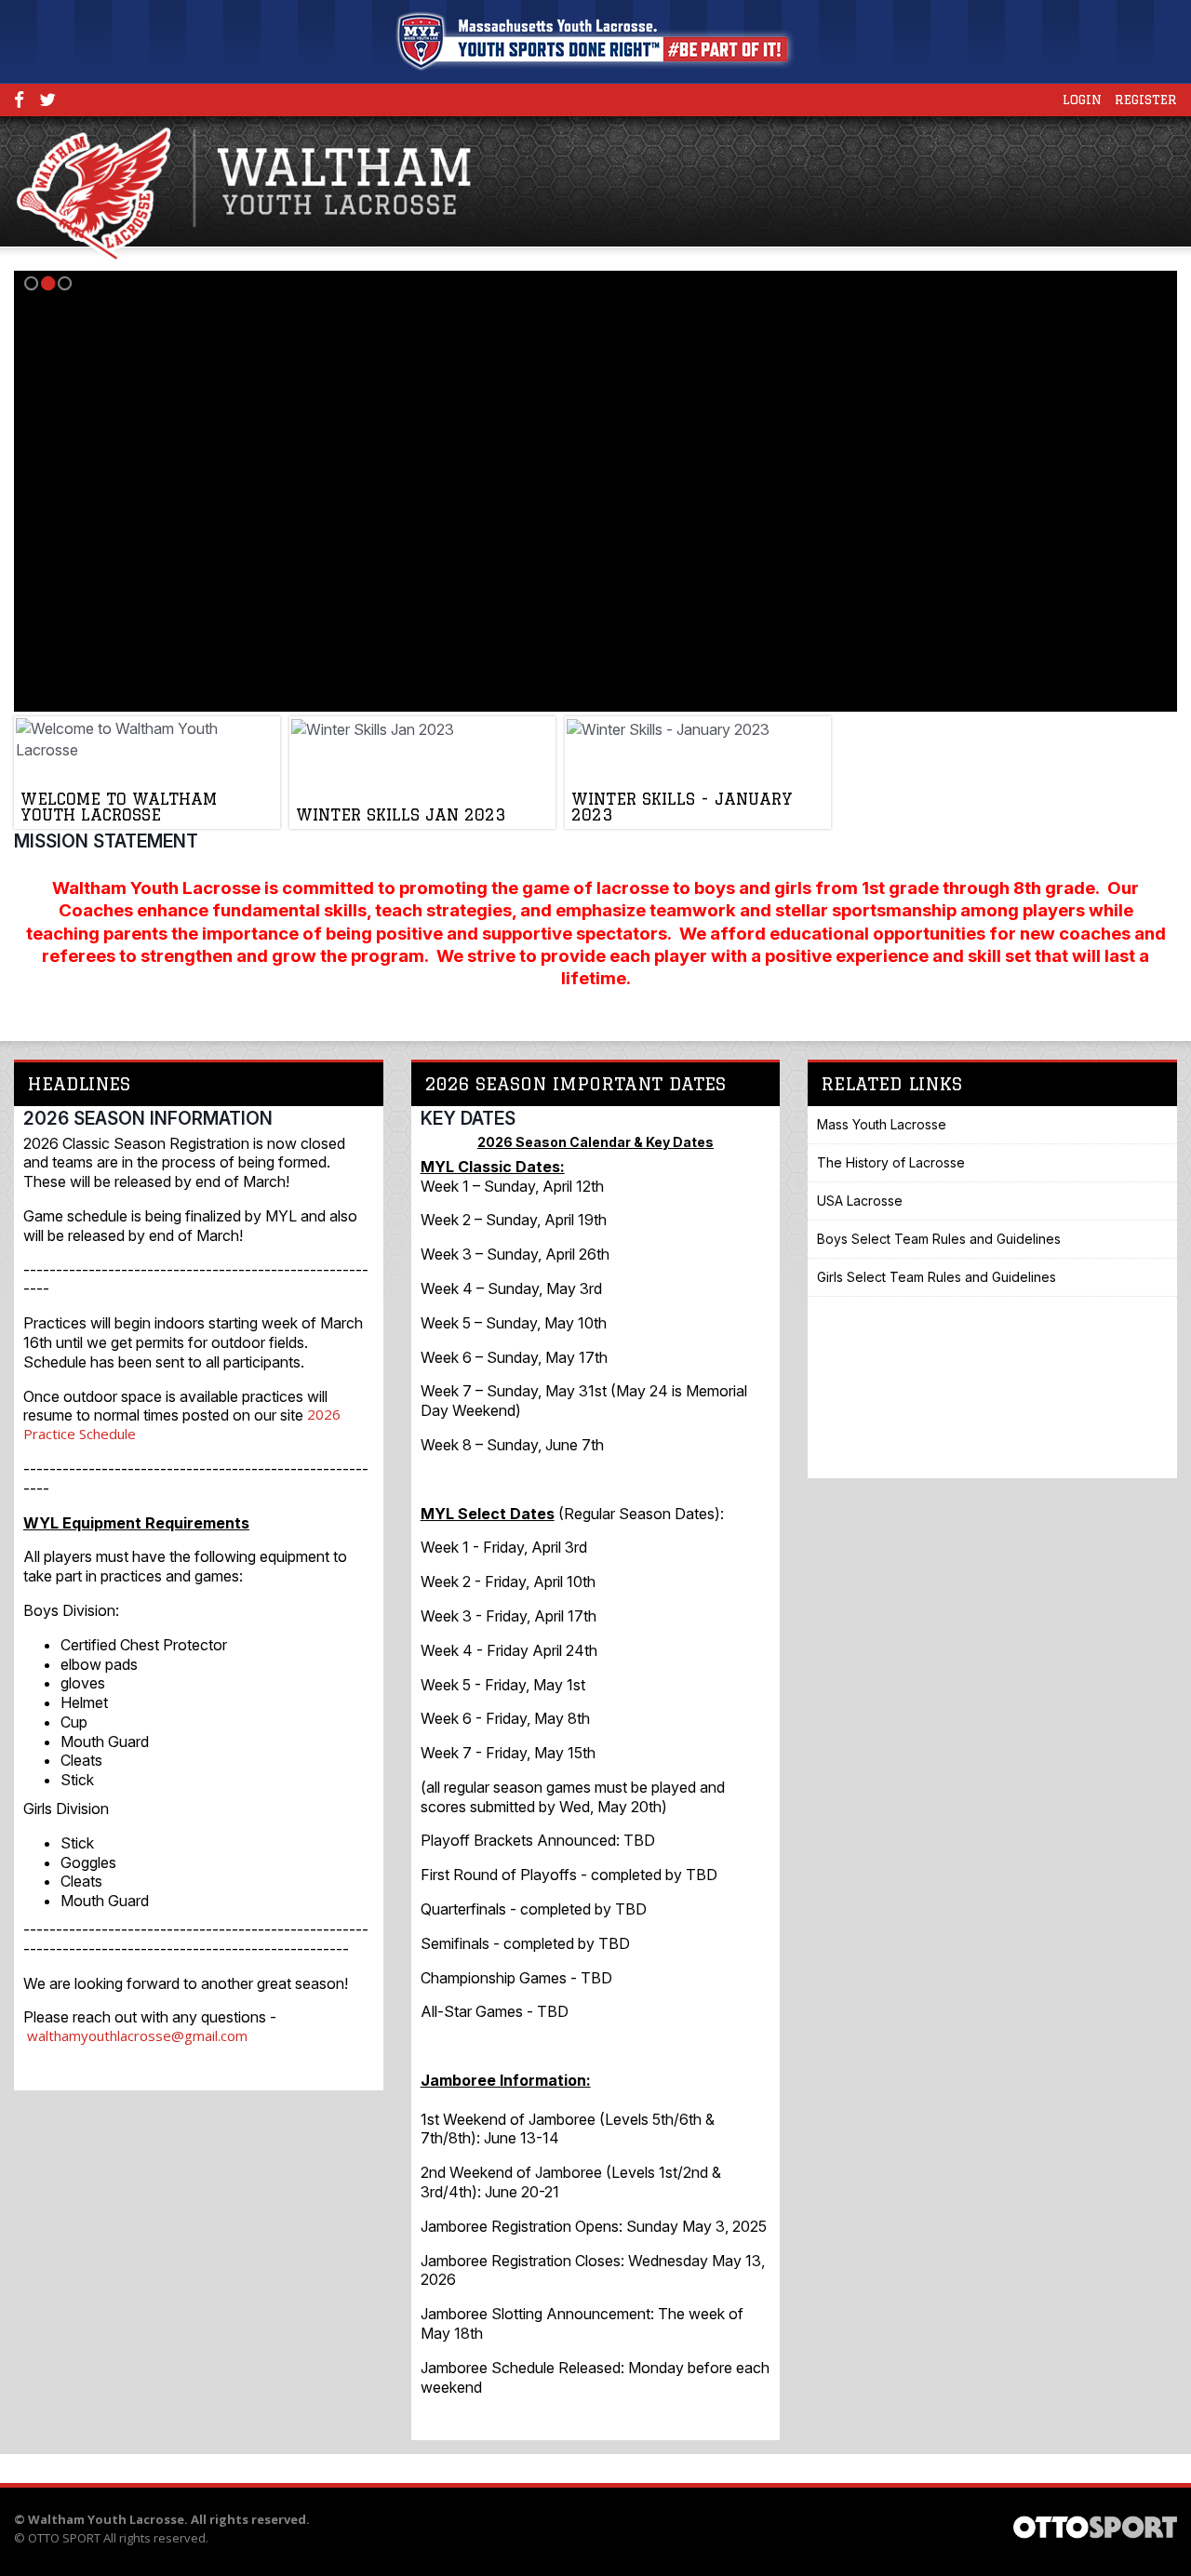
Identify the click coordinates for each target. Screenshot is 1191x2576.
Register (1146, 100)
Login (1082, 100)
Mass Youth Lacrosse (882, 1124)
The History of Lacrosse (891, 1162)
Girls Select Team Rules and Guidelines (937, 1277)
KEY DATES (468, 1118)
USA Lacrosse (860, 1201)
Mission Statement (106, 841)
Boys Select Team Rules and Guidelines (939, 1239)
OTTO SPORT (64, 2538)
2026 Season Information (148, 1118)
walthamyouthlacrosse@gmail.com (137, 2035)
